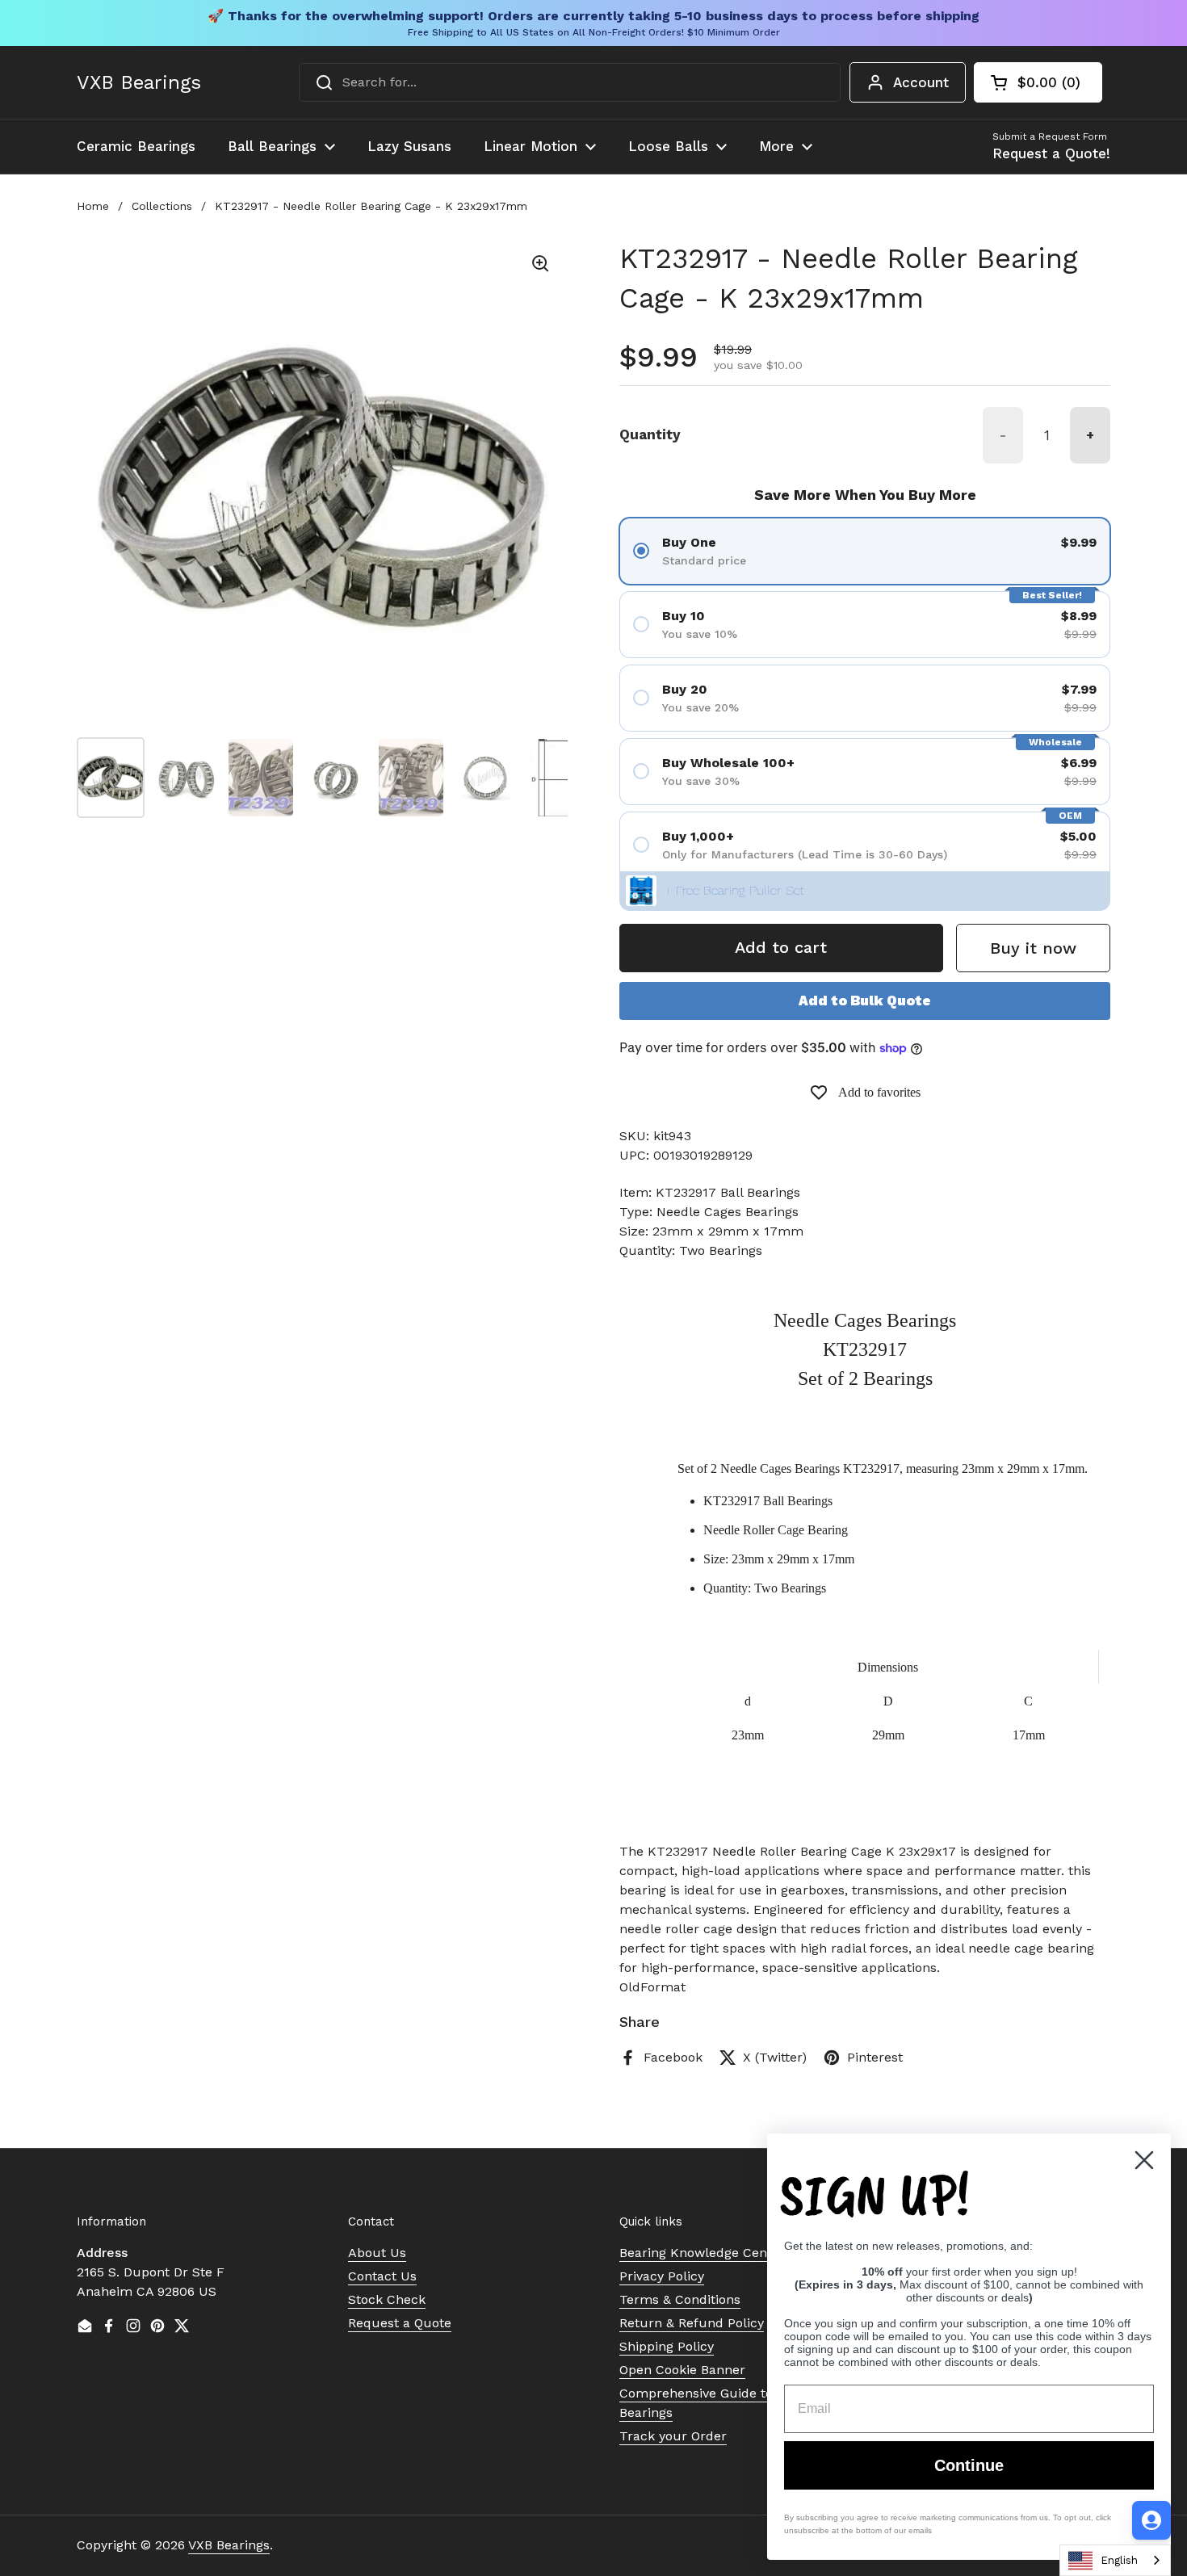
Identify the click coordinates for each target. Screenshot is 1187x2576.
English (1119, 2560)
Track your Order (673, 2436)
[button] (1038, 82)
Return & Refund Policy (692, 2323)
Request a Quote (400, 2323)
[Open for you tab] (1151, 2520)
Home (93, 206)
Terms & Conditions (680, 2299)
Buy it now (1033, 948)
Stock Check (387, 2299)
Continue (969, 2465)
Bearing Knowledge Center (702, 2253)
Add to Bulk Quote (865, 1001)
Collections (162, 206)
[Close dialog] (1144, 2160)
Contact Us (382, 2276)
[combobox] (570, 82)
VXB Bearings (139, 82)
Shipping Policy (667, 2346)
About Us (377, 2253)
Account (921, 82)
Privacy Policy (662, 2276)
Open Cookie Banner (682, 2370)
